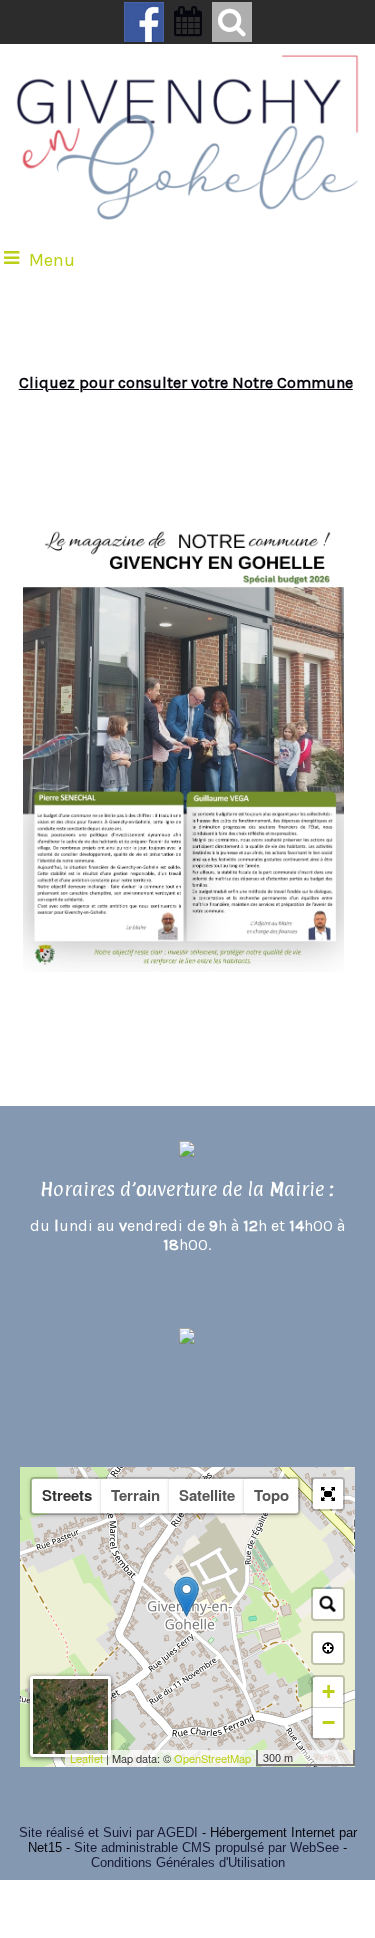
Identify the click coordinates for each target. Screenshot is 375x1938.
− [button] (328, 1722)
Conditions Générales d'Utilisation (188, 1862)
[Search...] (328, 1604)
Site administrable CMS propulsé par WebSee (206, 1847)
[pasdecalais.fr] (187, 1372)
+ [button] (328, 1691)
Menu (52, 260)
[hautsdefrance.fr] (187, 1405)
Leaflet (86, 1758)
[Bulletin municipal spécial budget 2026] (183, 968)
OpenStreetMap (212, 1758)
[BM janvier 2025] (89, 486)
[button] (328, 1494)
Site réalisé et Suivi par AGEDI (108, 1832)
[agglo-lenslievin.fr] (187, 1339)
